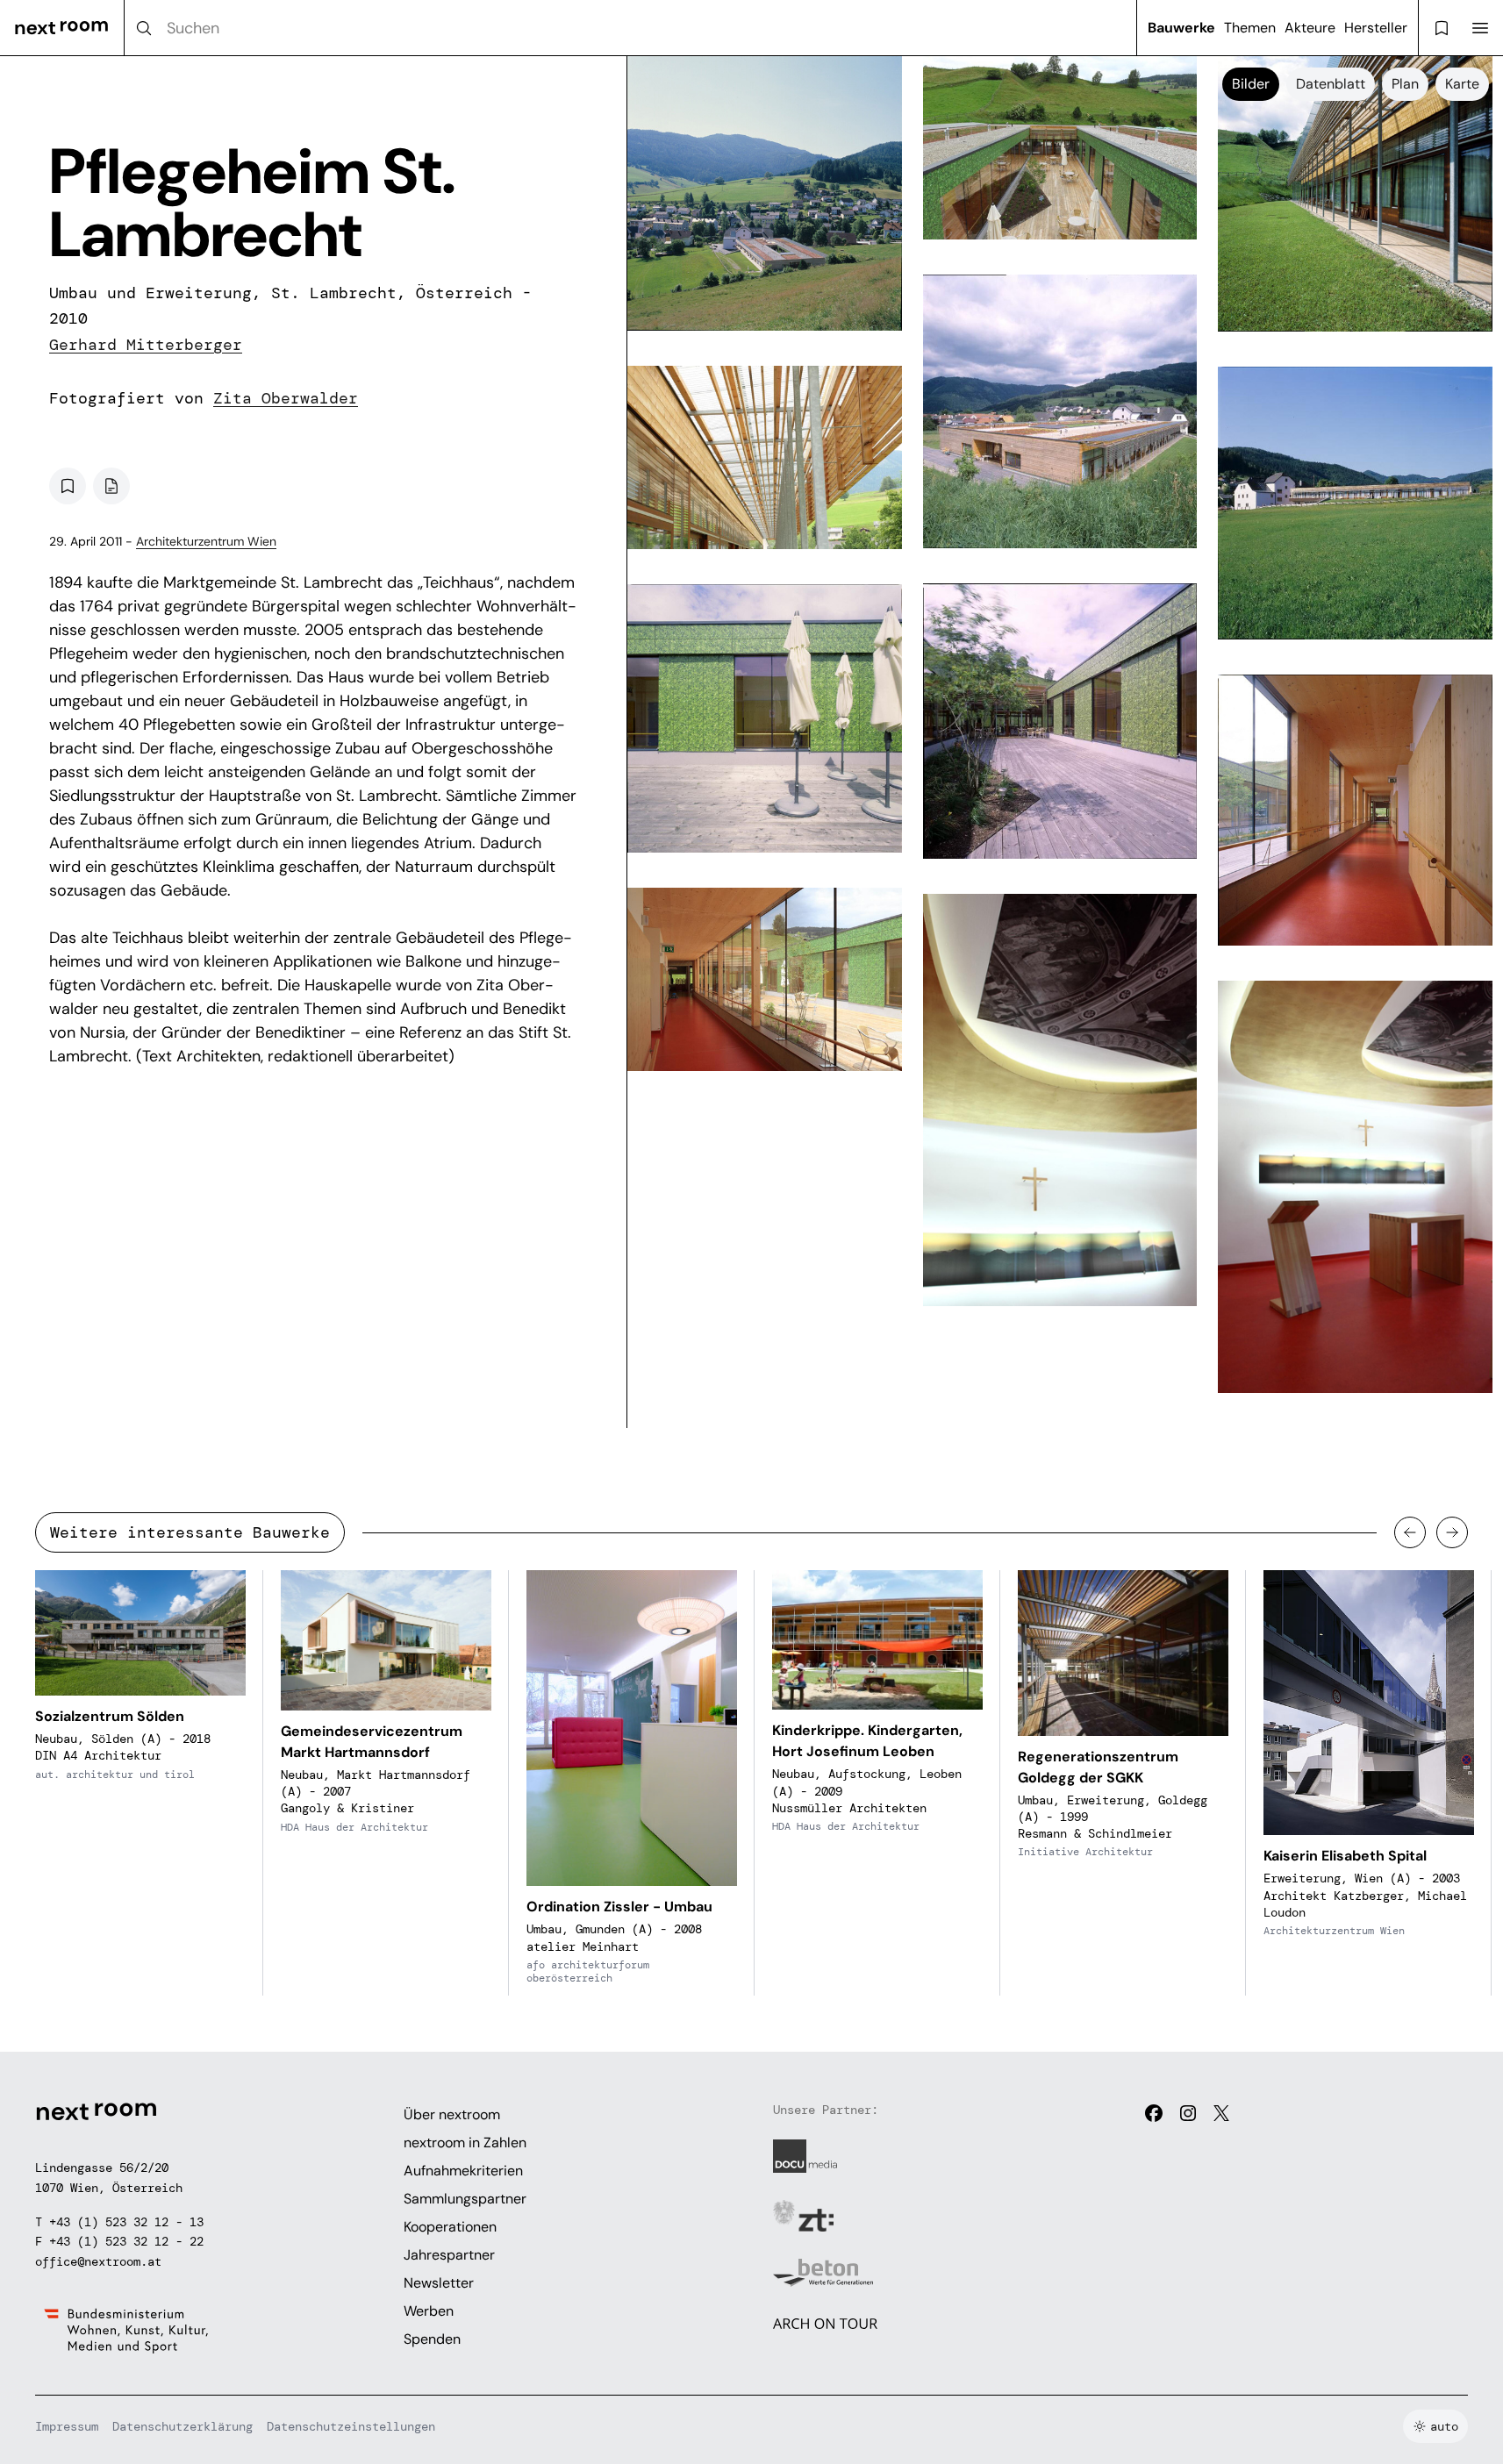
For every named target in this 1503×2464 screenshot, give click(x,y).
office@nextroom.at (98, 2261)
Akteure (1310, 28)
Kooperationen (450, 2227)
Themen (1250, 28)
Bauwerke (1181, 28)
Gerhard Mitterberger (146, 345)
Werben (429, 2311)
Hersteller (1376, 28)
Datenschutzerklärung (183, 2426)
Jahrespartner (449, 2255)
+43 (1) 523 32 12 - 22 (126, 2241)
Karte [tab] (1462, 84)
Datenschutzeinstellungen (351, 2426)
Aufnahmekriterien (463, 2171)
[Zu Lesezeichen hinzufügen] (68, 486)
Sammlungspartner (465, 2199)
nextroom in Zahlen (465, 2143)
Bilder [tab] (1251, 84)
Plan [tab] (1405, 84)
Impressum (67, 2426)
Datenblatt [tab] (1331, 84)
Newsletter (439, 2283)
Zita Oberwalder (286, 398)
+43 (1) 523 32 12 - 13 (126, 2222)
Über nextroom (452, 2114)
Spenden (432, 2339)
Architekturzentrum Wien (206, 541)
